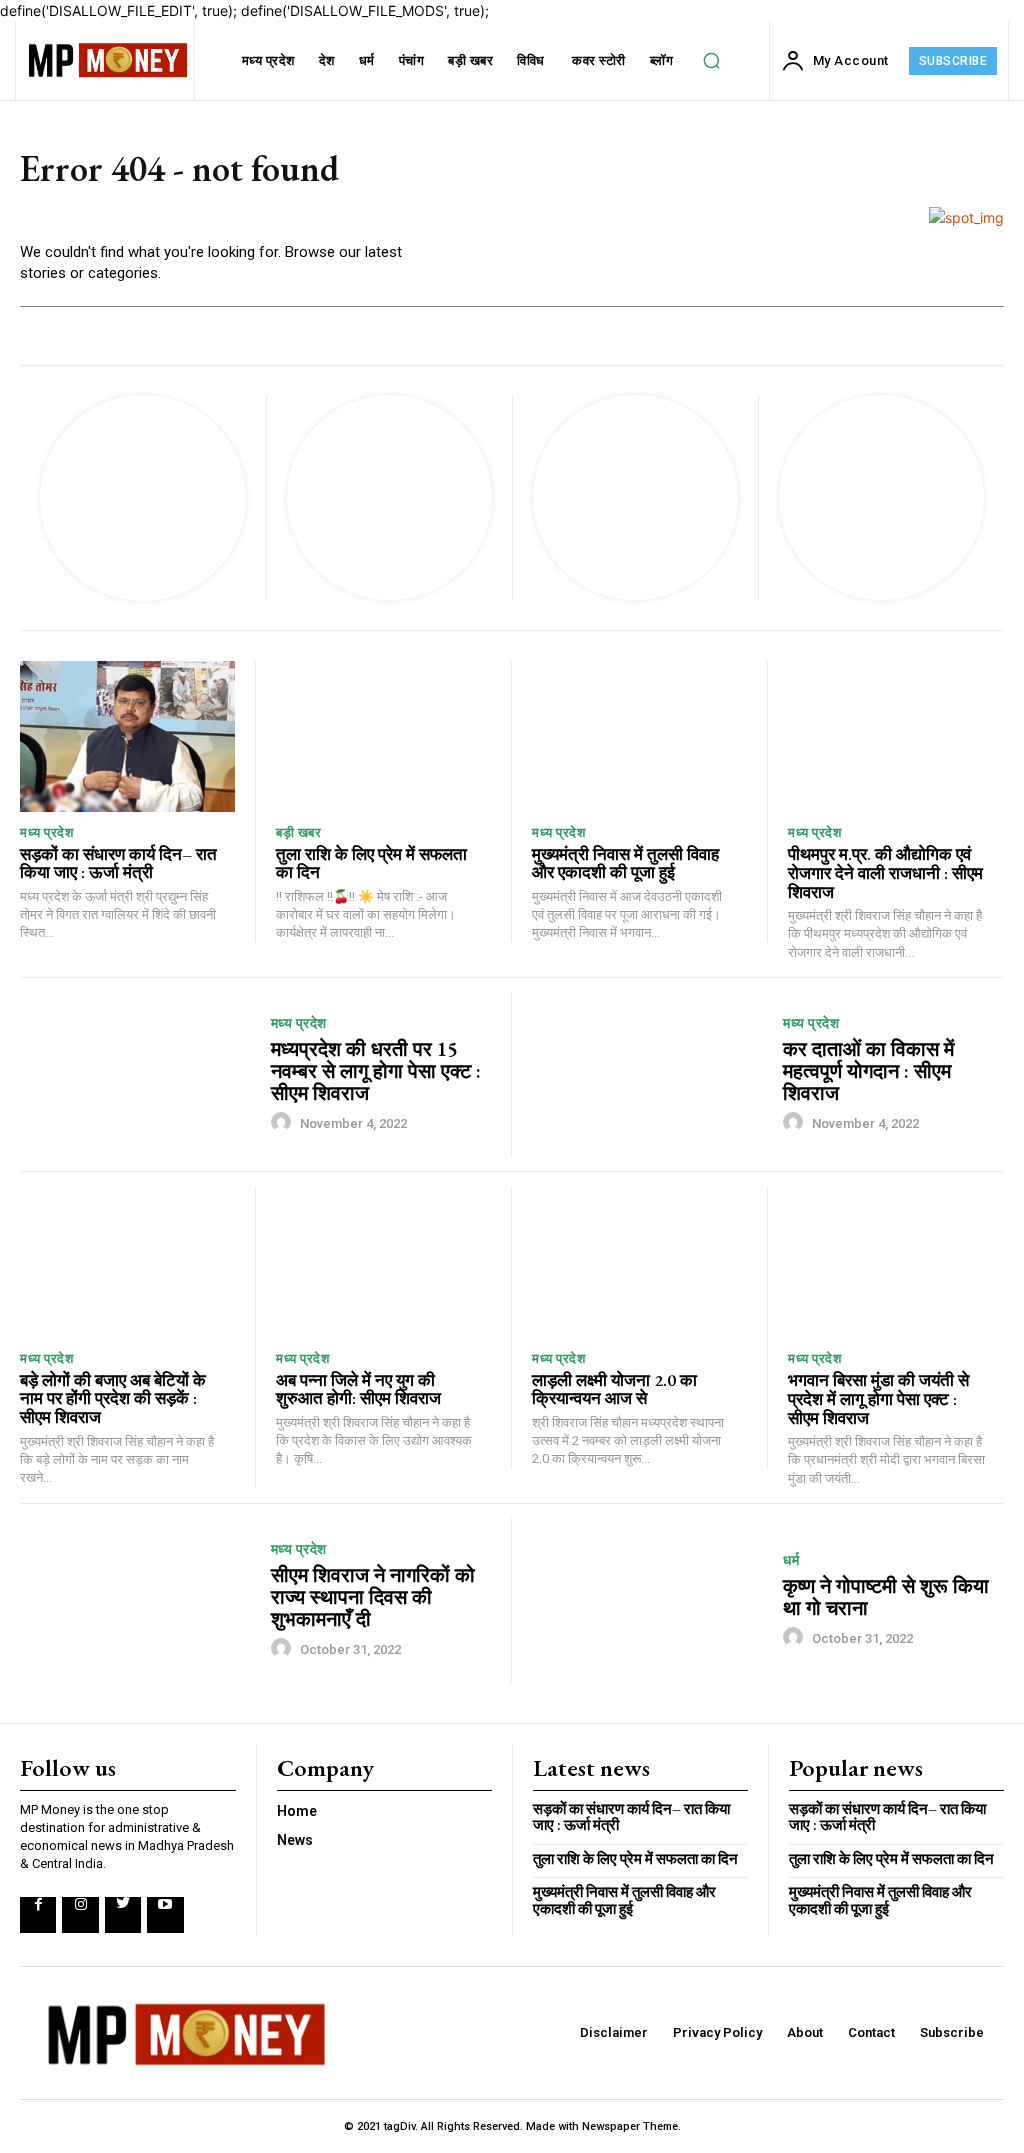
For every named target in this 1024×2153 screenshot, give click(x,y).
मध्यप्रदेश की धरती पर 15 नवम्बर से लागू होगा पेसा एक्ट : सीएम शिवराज (376, 1071)
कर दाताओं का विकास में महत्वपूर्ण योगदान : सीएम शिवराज (868, 1071)
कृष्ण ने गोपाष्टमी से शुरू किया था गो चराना (886, 1597)
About (805, 2032)
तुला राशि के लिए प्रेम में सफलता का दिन (371, 863)
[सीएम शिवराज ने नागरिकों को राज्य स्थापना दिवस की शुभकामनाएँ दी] (138, 1600)
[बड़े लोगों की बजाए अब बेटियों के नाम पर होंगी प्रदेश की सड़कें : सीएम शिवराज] (127, 1262)
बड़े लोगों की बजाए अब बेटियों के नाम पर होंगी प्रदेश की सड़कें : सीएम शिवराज (113, 1398)
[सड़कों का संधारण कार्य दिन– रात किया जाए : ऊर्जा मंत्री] (127, 736)
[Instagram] (80, 1915)
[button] (712, 61)
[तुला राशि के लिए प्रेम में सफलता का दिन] (383, 736)
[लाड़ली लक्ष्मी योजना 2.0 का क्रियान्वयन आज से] (639, 1262)
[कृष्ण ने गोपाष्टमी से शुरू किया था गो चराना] (650, 1600)
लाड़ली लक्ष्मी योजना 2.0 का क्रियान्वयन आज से (614, 1389)
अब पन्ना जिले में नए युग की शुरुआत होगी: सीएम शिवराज (358, 1389)
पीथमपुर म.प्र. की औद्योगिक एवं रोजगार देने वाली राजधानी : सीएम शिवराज (885, 872)
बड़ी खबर (298, 832)
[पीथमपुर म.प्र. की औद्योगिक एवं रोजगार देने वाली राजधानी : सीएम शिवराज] (896, 736)
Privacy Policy (717, 2032)
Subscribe (952, 2032)
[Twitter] (123, 1915)
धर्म (791, 1560)
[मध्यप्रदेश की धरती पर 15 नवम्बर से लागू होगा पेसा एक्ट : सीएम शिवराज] (138, 1074)
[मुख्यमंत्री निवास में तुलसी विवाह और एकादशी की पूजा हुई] (639, 736)
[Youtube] (165, 1915)
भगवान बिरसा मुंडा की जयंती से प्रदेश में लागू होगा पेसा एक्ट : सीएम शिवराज (878, 1398)
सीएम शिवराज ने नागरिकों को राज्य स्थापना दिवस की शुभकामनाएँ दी (373, 1597)
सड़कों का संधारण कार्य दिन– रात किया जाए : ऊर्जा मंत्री (118, 863)
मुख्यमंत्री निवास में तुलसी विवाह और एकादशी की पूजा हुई (625, 863)
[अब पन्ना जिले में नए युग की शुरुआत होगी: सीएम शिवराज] (383, 1262)
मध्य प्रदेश (46, 832)
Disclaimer (614, 2032)
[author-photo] (284, 1122)
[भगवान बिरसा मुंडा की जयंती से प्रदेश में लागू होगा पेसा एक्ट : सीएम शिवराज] (896, 1262)
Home (297, 1811)
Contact (871, 2032)
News (295, 1840)
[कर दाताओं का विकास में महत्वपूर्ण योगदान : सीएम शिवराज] (650, 1074)
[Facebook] (38, 1915)
